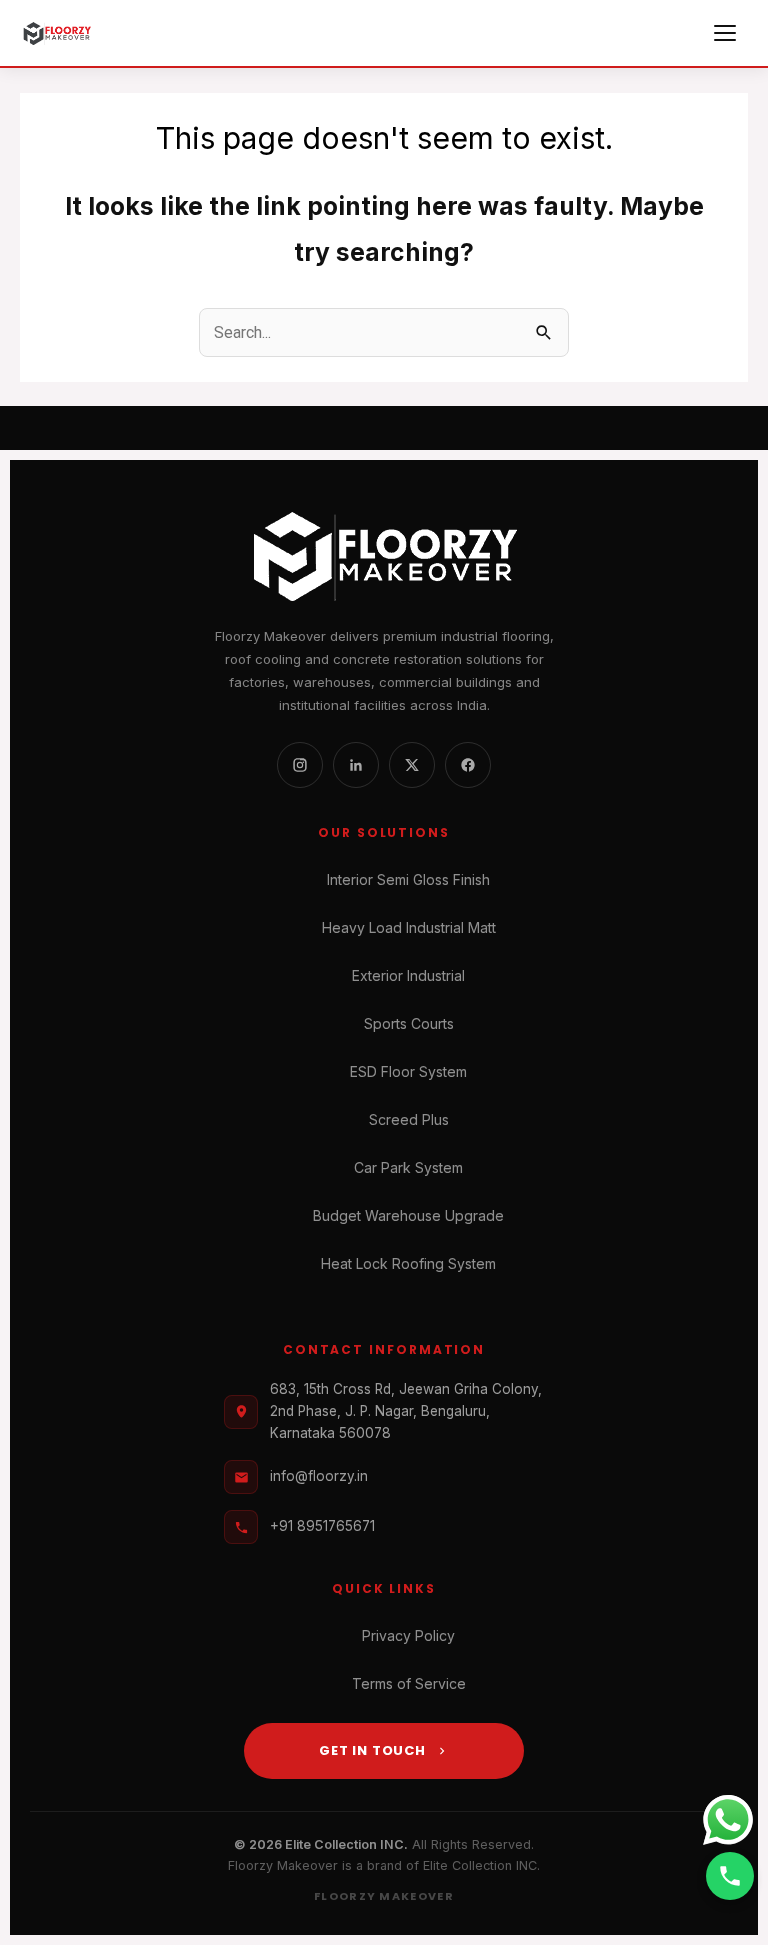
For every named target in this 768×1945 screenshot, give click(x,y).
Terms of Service (409, 1683)
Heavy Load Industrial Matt (409, 927)
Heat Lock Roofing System (408, 1263)
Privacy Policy (408, 1635)
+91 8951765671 (322, 1526)
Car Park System (408, 1167)
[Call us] (730, 1876)
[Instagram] (300, 765)
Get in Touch (372, 1750)
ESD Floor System (408, 1071)
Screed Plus (409, 1119)
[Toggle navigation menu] (728, 33)
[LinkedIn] (356, 765)
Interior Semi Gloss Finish (408, 879)
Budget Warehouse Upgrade (408, 1215)
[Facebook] (468, 765)
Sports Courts (409, 1023)
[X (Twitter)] (412, 765)
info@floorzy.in (319, 1476)
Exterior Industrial (408, 975)
